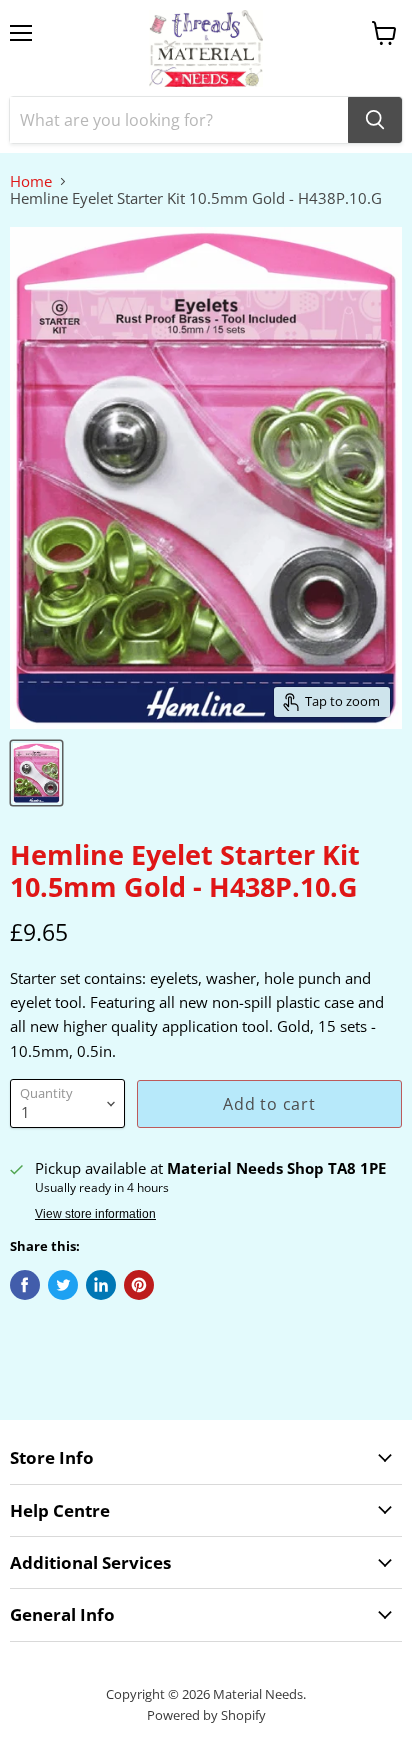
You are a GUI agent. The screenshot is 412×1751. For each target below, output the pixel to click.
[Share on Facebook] (25, 1285)
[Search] (375, 120)
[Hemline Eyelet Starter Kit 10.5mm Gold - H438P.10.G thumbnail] (36, 773)
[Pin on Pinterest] (139, 1285)
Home (31, 181)
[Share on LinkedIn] (101, 1285)
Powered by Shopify (206, 1715)
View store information (95, 1214)
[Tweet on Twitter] (63, 1285)
